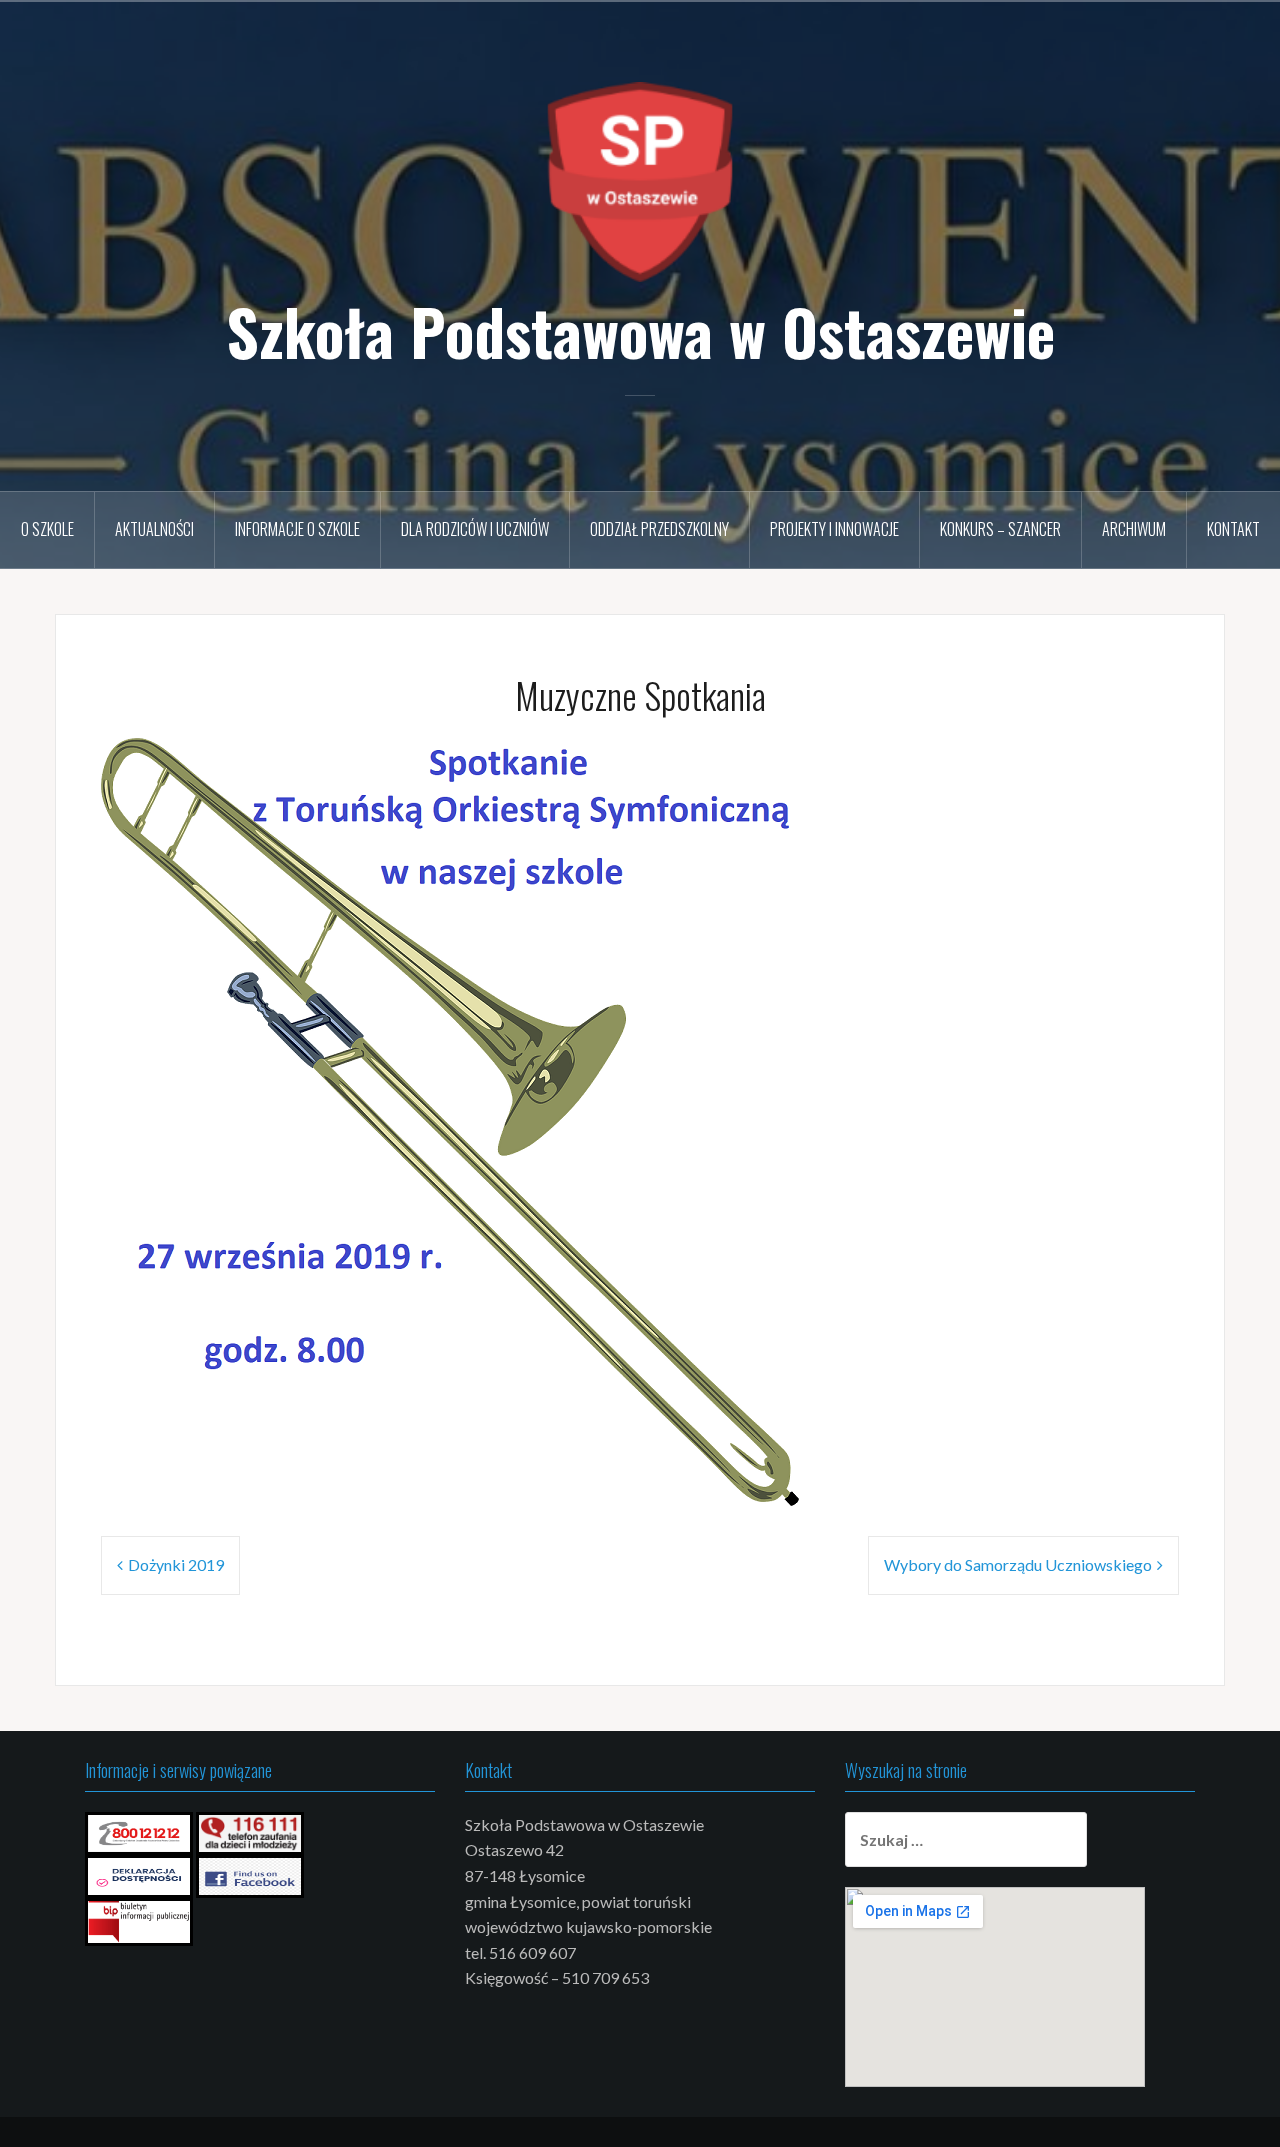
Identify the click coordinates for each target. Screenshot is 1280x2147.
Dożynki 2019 (176, 1564)
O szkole (47, 529)
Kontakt (1233, 529)
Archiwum (1134, 529)
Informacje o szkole (297, 529)
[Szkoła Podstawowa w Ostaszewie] (640, 179)
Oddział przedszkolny (659, 529)
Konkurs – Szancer (1000, 529)
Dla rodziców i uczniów (475, 529)
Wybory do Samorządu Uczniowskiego (1018, 1564)
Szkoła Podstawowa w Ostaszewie (640, 331)
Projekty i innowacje (834, 529)
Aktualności (154, 529)
